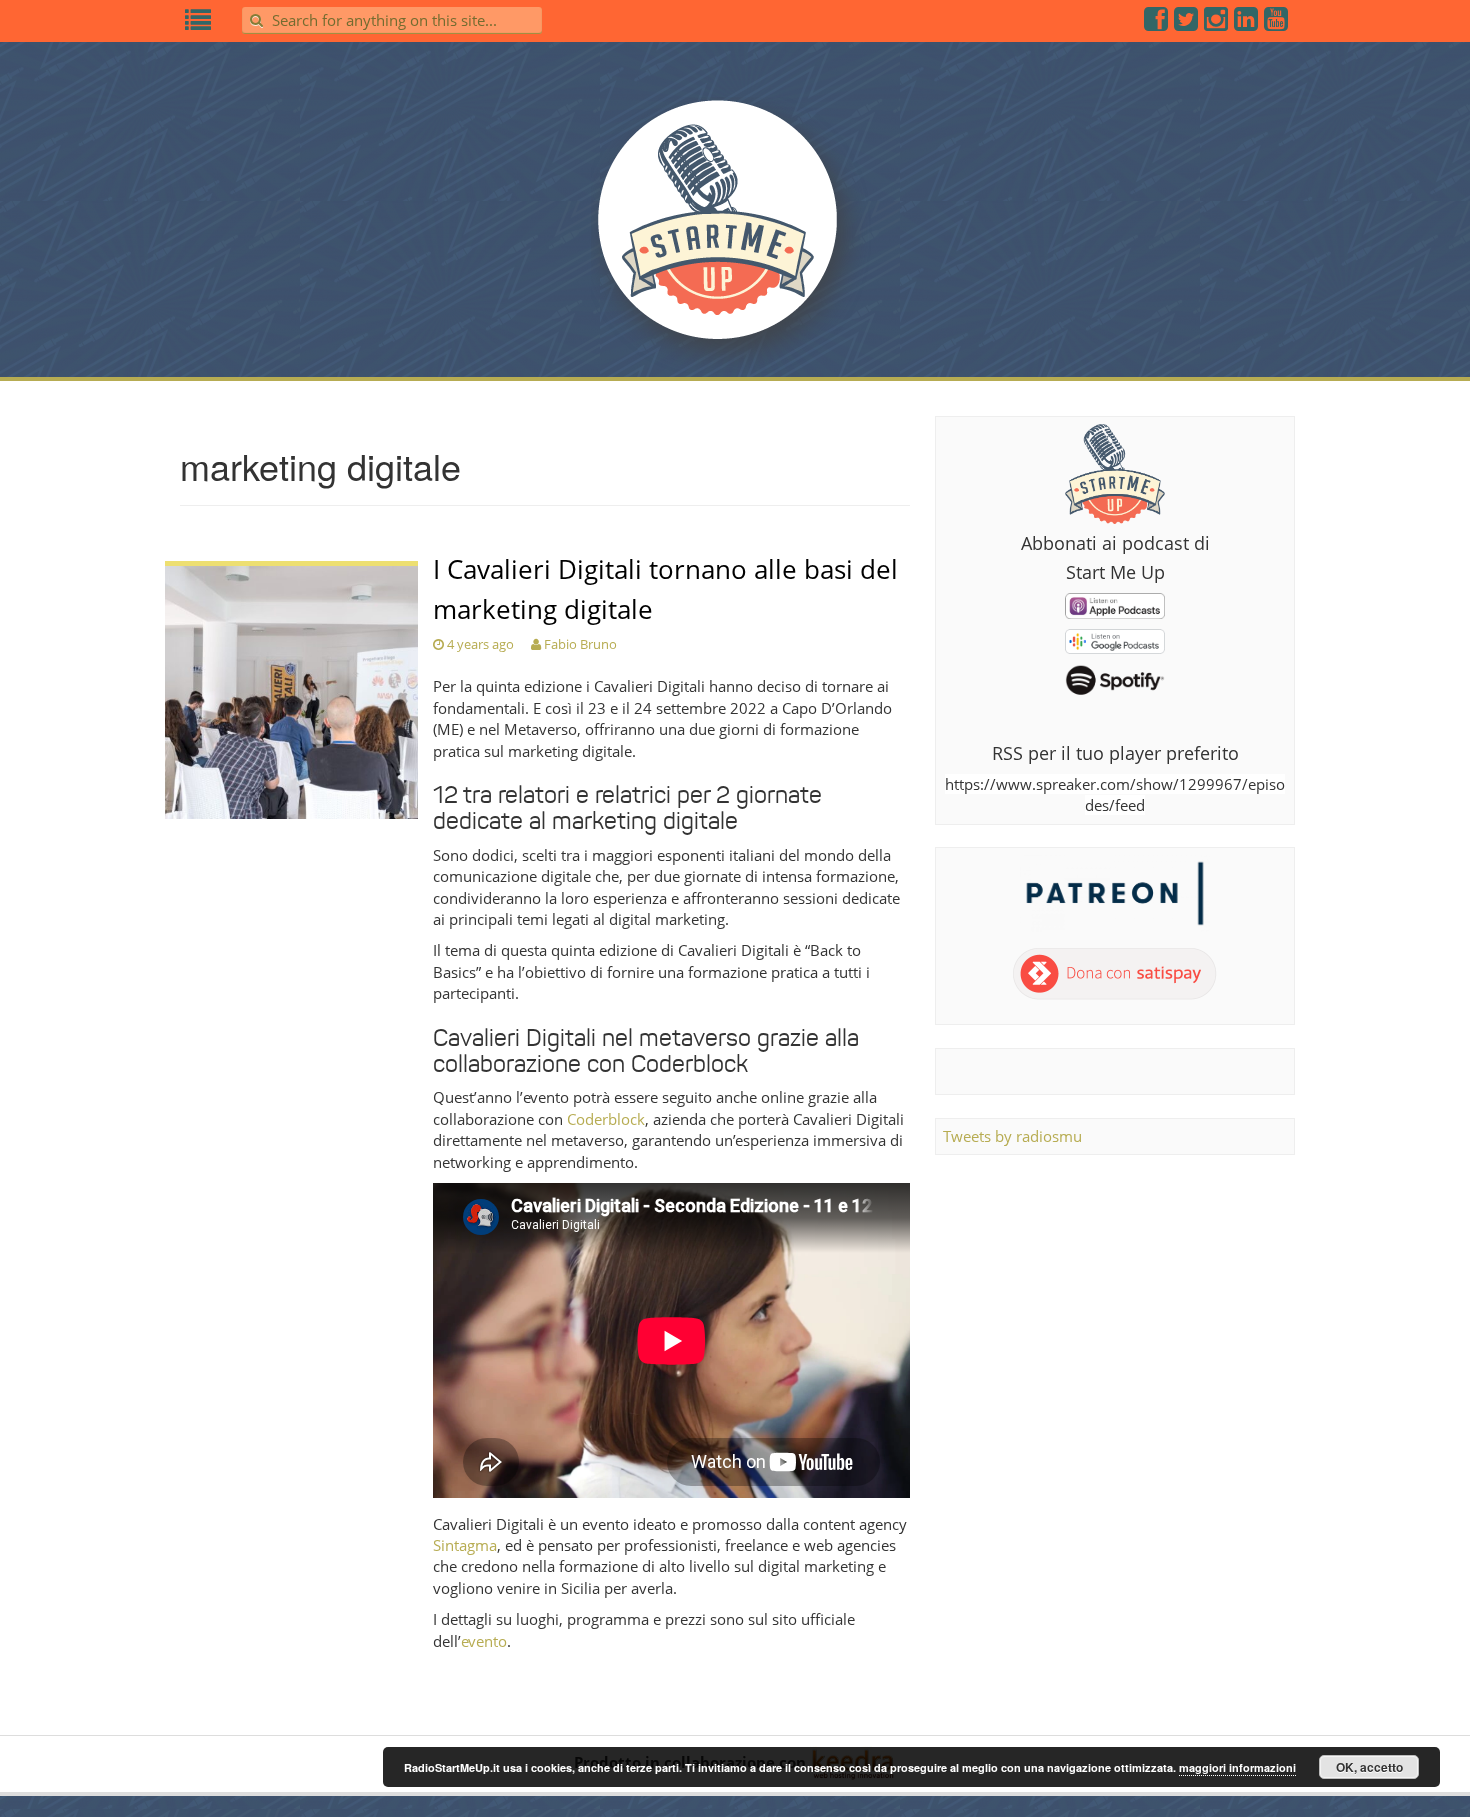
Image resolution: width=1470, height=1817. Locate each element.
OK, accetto (1369, 1767)
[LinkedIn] (1247, 23)
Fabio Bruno (580, 644)
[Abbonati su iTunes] (1115, 604)
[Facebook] (1157, 23)
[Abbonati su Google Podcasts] (1115, 640)
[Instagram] (1217, 23)
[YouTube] (1277, 23)
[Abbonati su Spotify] (1115, 679)
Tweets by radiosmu (1012, 1136)
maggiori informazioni (1237, 1767)
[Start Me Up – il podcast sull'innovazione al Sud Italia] (735, 232)
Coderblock (606, 1119)
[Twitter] (1187, 23)
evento (484, 1641)
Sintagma (465, 1545)
